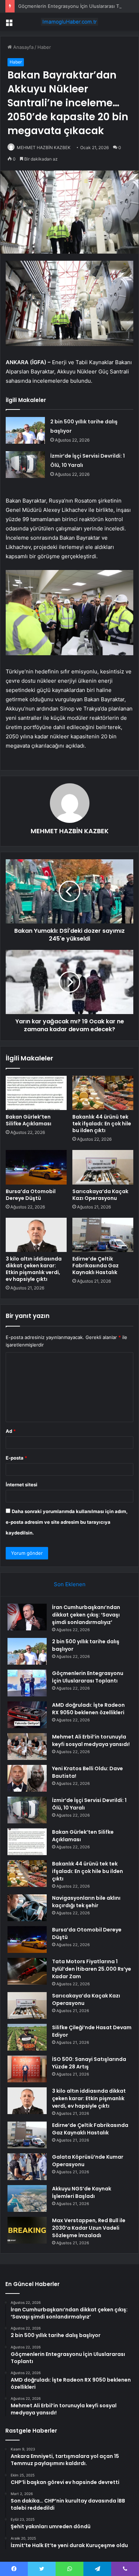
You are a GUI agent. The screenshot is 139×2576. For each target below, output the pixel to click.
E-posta (16, 1458)
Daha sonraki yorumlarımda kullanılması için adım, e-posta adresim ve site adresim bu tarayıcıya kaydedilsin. (67, 1522)
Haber (44, 47)
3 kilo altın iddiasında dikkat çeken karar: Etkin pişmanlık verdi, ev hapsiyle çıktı (34, 1269)
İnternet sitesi (22, 1485)
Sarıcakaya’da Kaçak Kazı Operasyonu (100, 1195)
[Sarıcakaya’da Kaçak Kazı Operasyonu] (103, 1167)
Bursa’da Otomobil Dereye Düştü (31, 1195)
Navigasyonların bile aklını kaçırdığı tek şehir (86, 1902)
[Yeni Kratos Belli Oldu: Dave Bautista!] (27, 1778)
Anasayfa (23, 47)
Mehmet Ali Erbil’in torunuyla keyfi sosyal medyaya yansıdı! (91, 1740)
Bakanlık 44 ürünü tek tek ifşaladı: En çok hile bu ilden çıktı (102, 1124)
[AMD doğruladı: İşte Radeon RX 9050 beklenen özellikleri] (27, 1715)
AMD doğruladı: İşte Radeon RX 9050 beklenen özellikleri (88, 1709)
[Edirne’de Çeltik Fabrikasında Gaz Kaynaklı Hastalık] (103, 1235)
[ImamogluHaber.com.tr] (69, 22)
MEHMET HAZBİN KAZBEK (44, 147)
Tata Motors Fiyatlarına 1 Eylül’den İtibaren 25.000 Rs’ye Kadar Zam (92, 1969)
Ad (11, 1431)
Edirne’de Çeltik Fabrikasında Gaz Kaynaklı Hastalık (96, 1266)
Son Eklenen (70, 1584)
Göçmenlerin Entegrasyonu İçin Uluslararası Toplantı (76, 6)
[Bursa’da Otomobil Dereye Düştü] (36, 1167)
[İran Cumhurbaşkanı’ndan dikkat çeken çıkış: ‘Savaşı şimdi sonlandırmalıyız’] (27, 1617)
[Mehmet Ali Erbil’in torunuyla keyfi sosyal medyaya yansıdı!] (27, 1747)
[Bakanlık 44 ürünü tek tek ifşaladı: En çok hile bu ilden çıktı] (103, 1093)
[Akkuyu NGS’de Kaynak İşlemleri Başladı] (27, 2198)
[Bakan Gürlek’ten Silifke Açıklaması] (36, 1093)
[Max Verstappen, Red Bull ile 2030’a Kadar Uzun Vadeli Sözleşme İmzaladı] (27, 2230)
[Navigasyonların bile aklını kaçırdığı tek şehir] (27, 1908)
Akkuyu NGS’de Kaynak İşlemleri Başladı (82, 2192)
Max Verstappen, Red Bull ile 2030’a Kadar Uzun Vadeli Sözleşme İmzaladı (89, 2228)
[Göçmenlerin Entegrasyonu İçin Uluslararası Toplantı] (27, 1683)
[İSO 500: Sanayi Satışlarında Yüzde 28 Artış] (27, 2069)
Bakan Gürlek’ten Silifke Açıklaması (29, 1120)
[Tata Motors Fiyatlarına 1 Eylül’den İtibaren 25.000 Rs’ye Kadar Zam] (27, 1971)
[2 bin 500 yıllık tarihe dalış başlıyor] (25, 430)
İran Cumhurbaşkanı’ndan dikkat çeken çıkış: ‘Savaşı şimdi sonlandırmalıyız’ (86, 1615)
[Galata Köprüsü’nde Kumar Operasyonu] (27, 2167)
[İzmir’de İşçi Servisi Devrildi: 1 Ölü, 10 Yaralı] (25, 465)
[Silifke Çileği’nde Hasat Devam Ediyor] (27, 2037)
